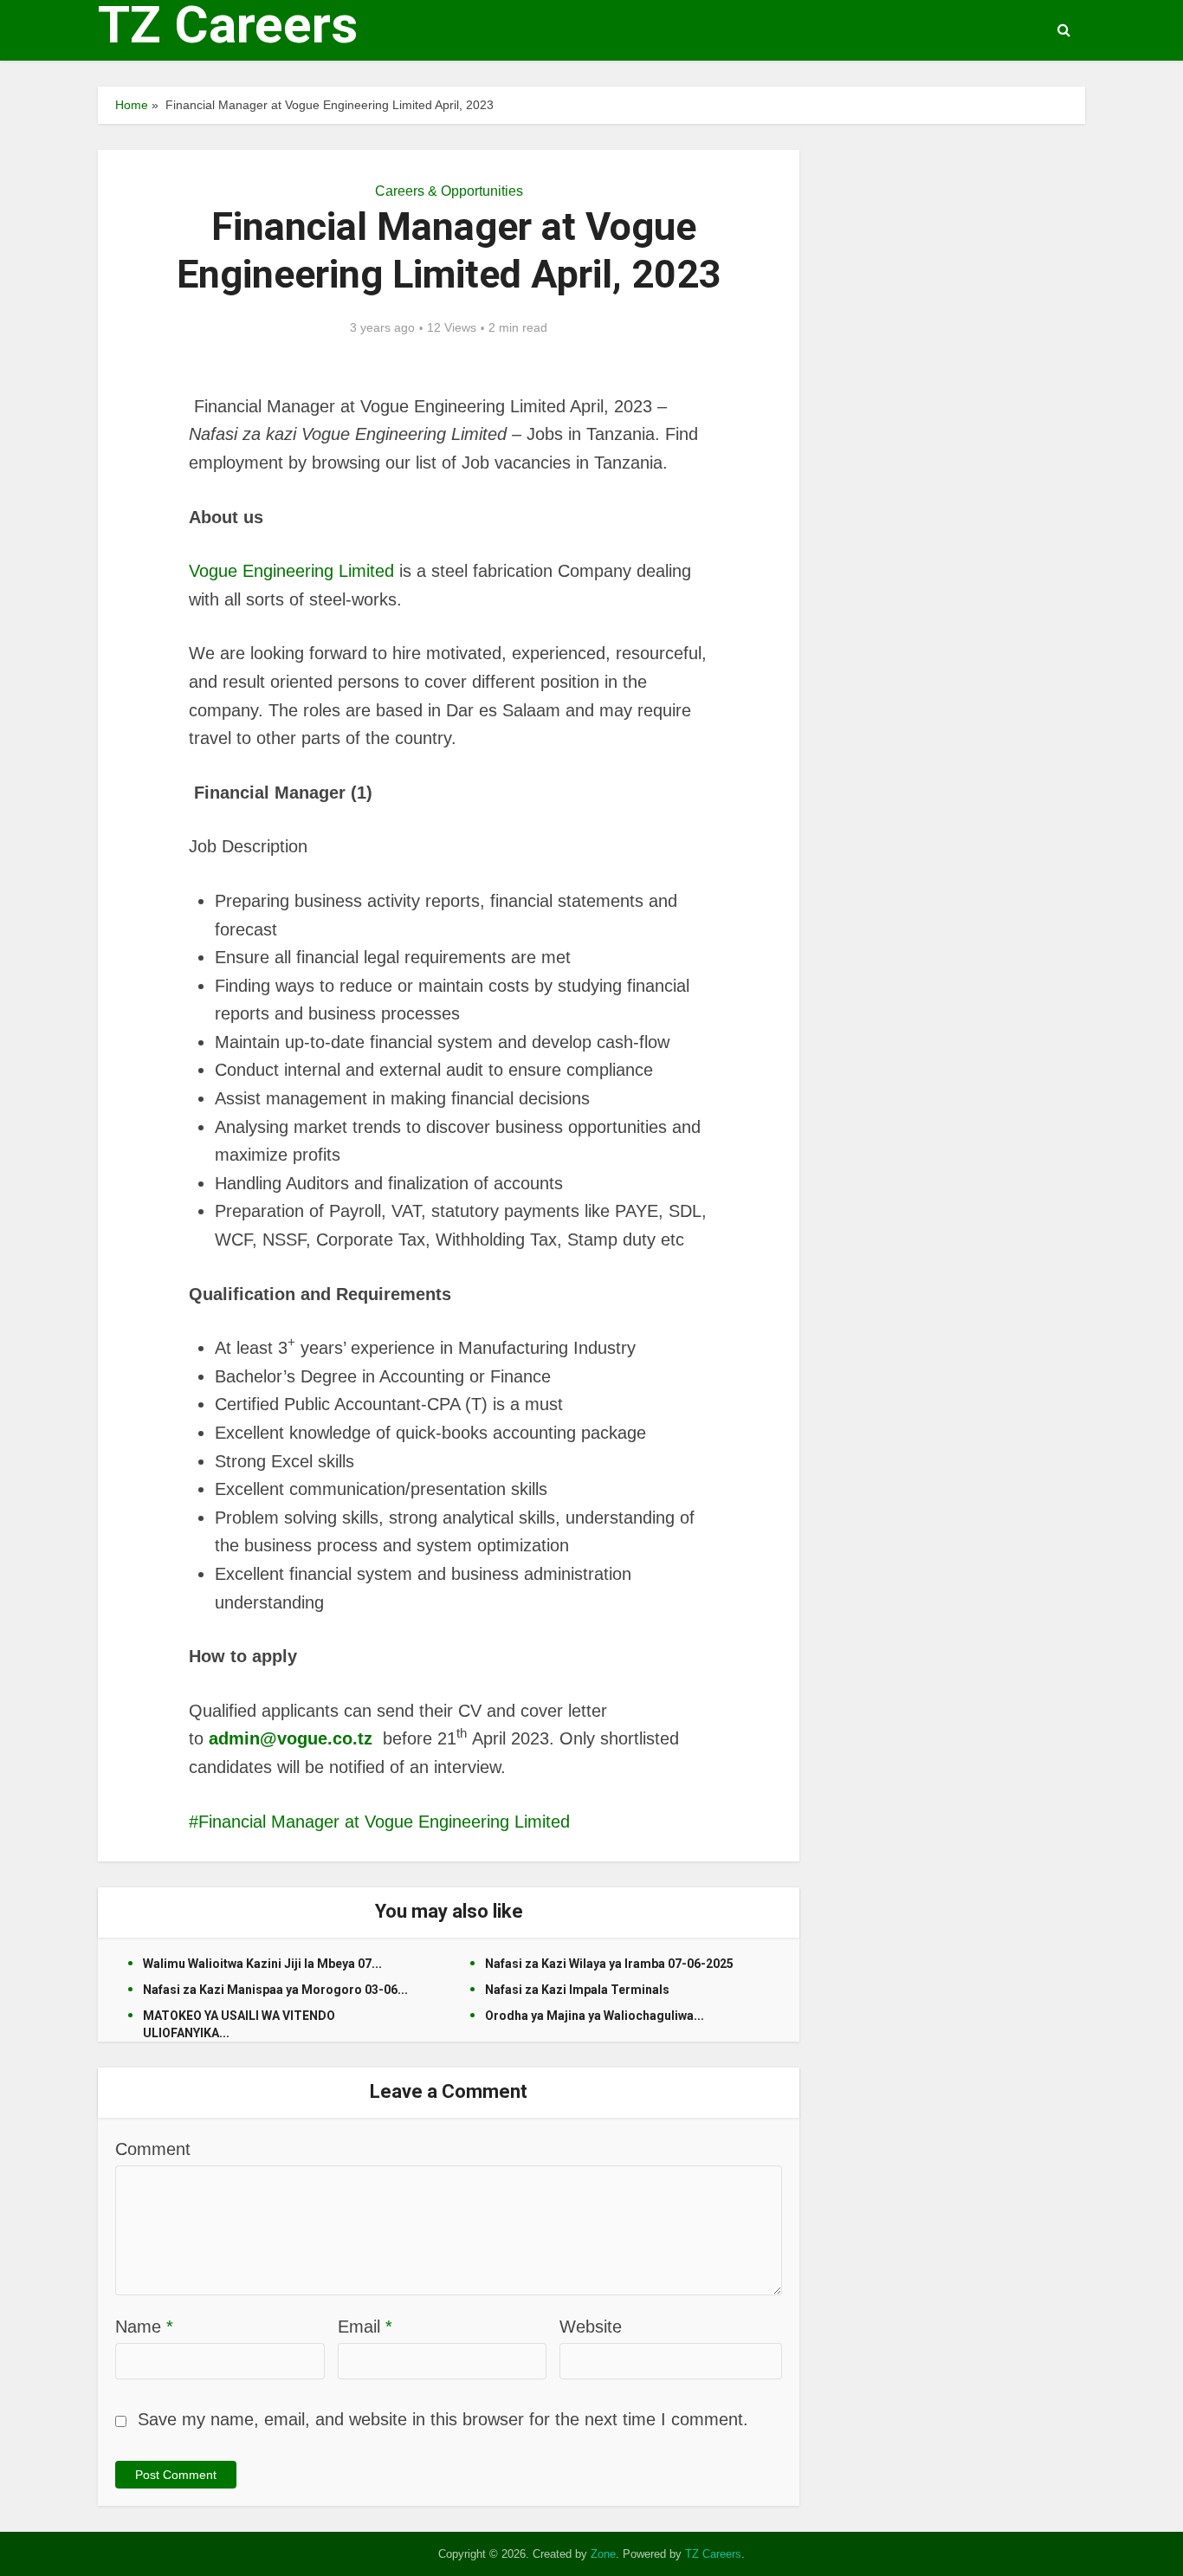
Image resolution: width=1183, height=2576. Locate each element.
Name (144, 2327)
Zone (603, 2554)
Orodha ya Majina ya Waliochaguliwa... (595, 2016)
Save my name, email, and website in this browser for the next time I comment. (443, 2419)
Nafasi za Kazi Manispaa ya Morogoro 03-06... (275, 1990)
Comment (153, 2149)
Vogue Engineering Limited (294, 571)
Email (365, 2327)
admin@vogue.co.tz (291, 1738)
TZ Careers (228, 25)
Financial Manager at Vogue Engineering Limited (384, 1822)
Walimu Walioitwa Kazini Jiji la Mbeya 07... (262, 1964)
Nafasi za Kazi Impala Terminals (577, 1990)
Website (591, 2327)
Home (132, 105)
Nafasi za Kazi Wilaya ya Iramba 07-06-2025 (609, 1964)
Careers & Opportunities (449, 191)
